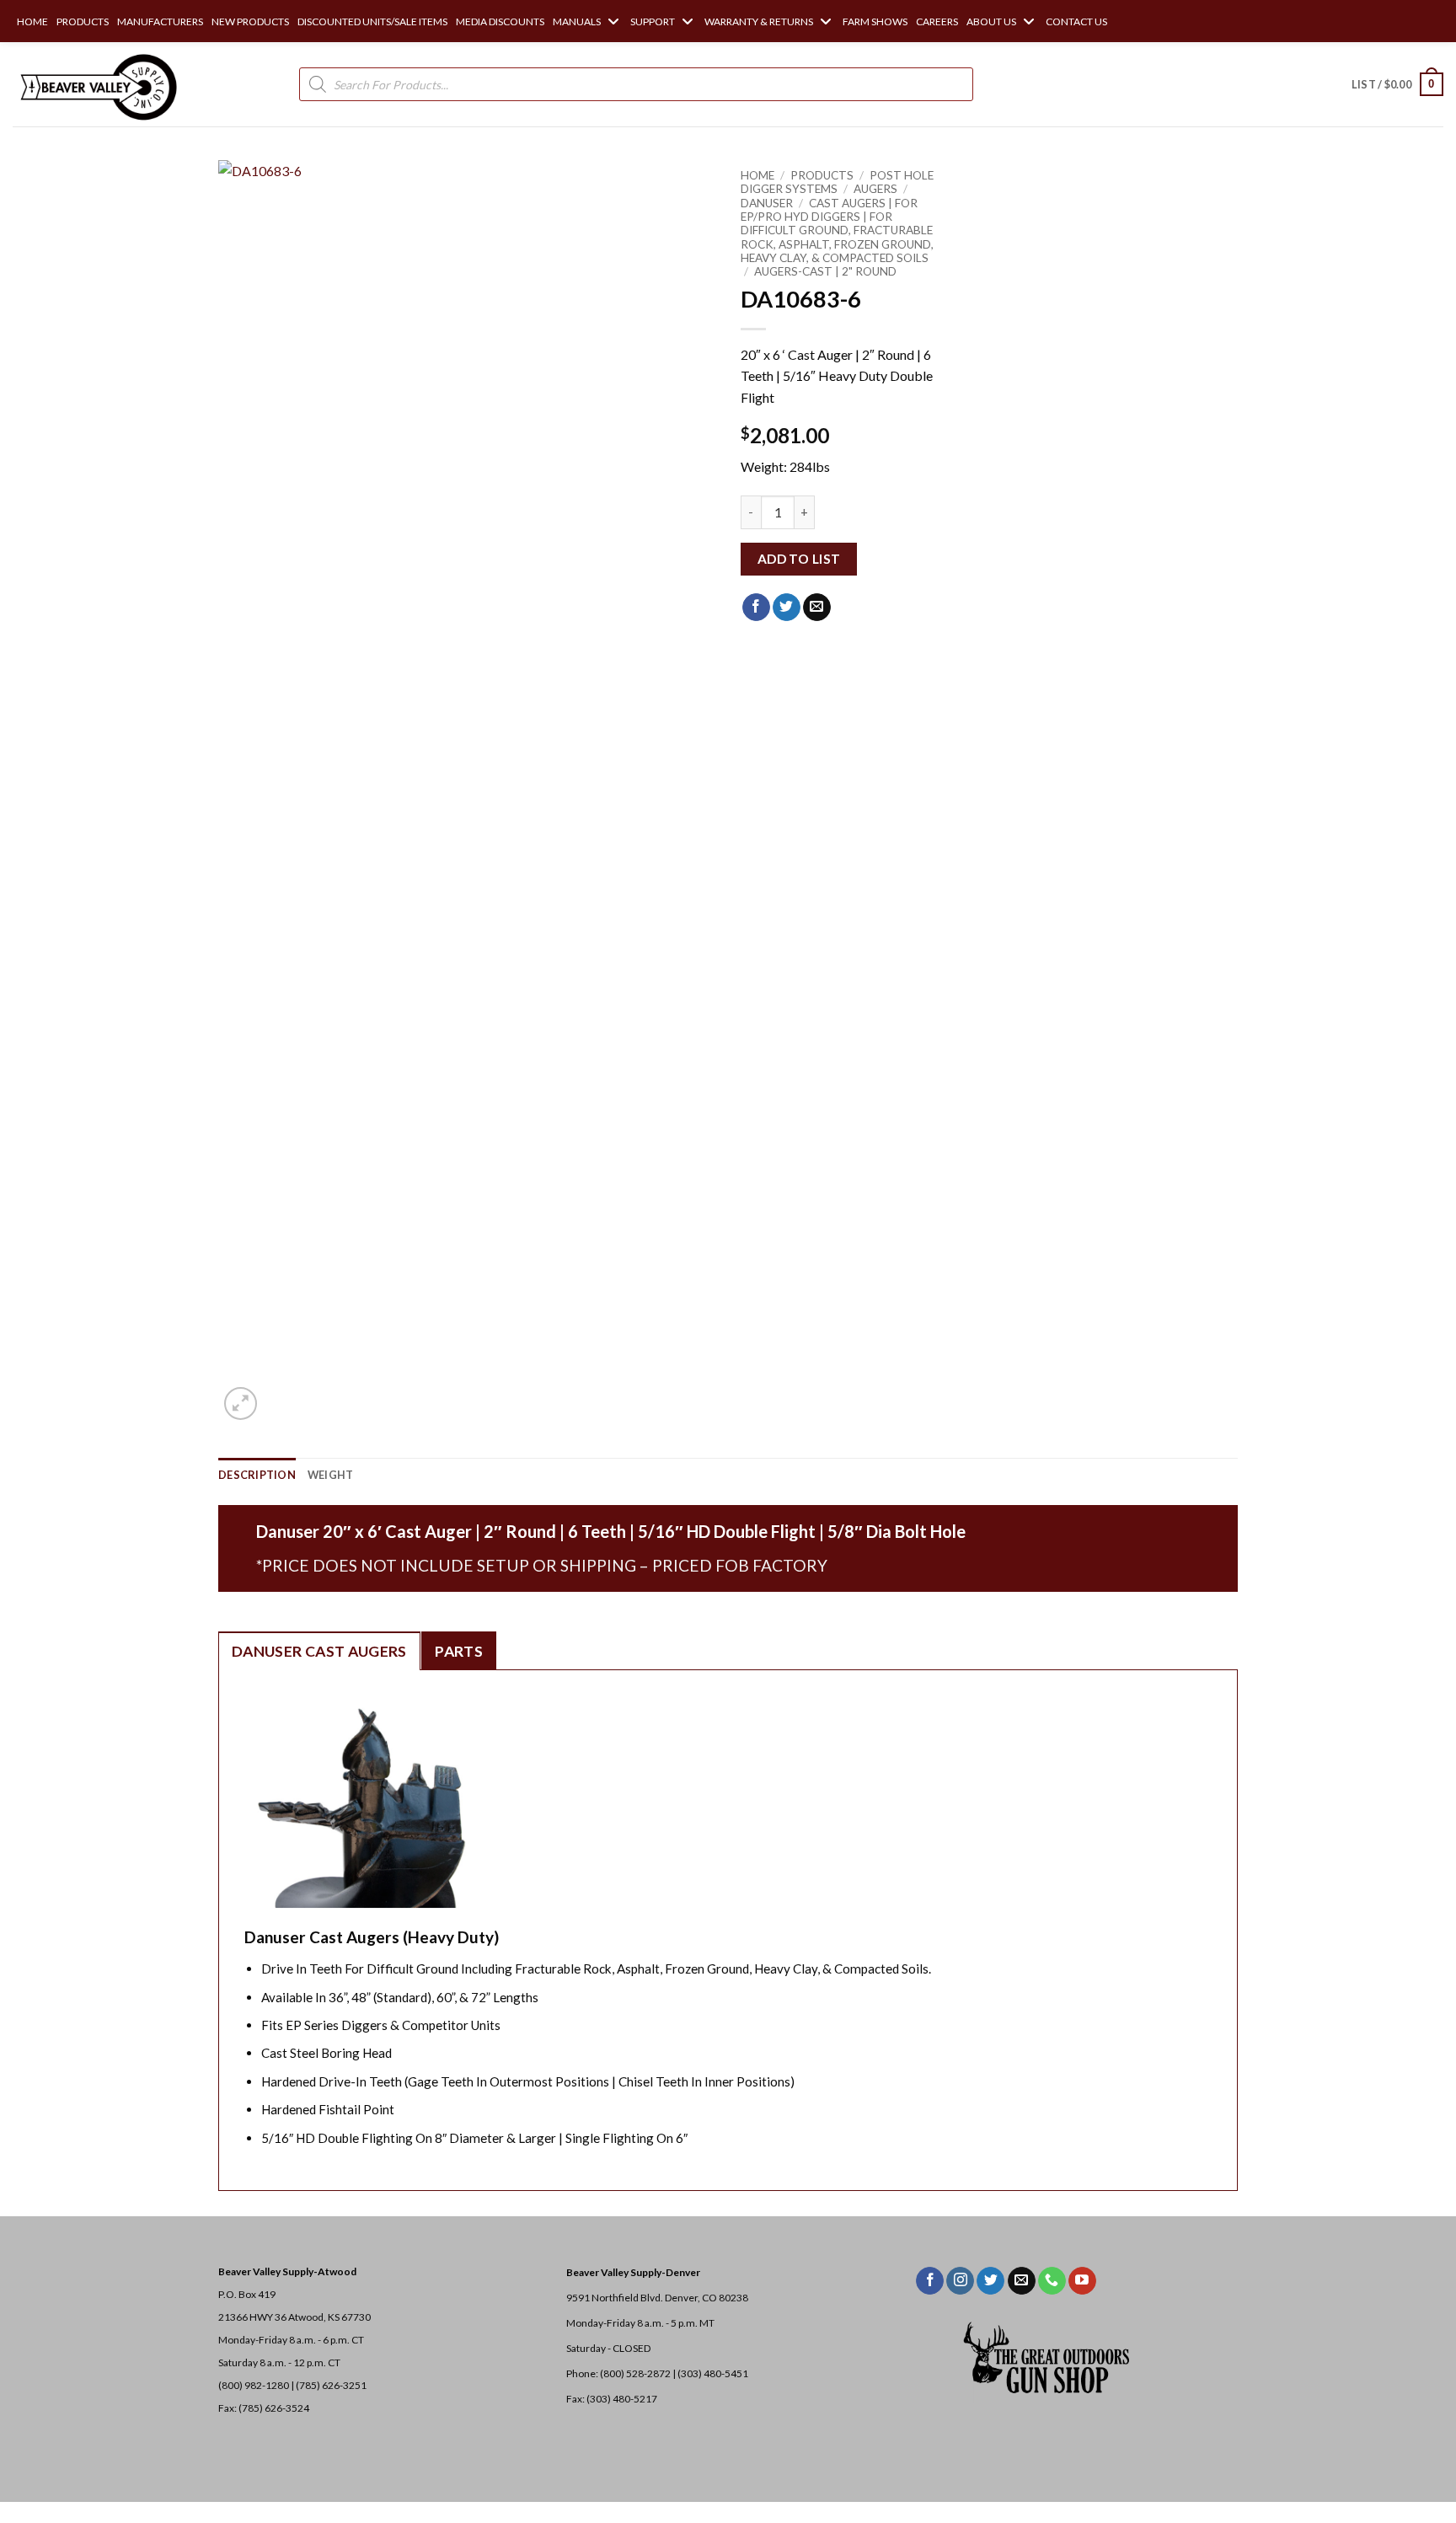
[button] (1397, 84)
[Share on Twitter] (787, 608)
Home (757, 175)
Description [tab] (257, 1475)
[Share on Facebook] (756, 608)
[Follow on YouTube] (1082, 2281)
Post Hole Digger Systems (837, 182)
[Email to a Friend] (817, 608)
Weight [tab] (331, 1475)
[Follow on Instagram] (960, 2281)
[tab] (319, 1651)
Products (822, 175)
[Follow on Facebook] (930, 2281)
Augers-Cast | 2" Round (825, 271)
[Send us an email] (1022, 2281)
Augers (875, 189)
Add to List (799, 559)
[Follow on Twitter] (990, 2281)
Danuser (767, 203)
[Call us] (1052, 2281)
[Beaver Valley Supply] (97, 84)
